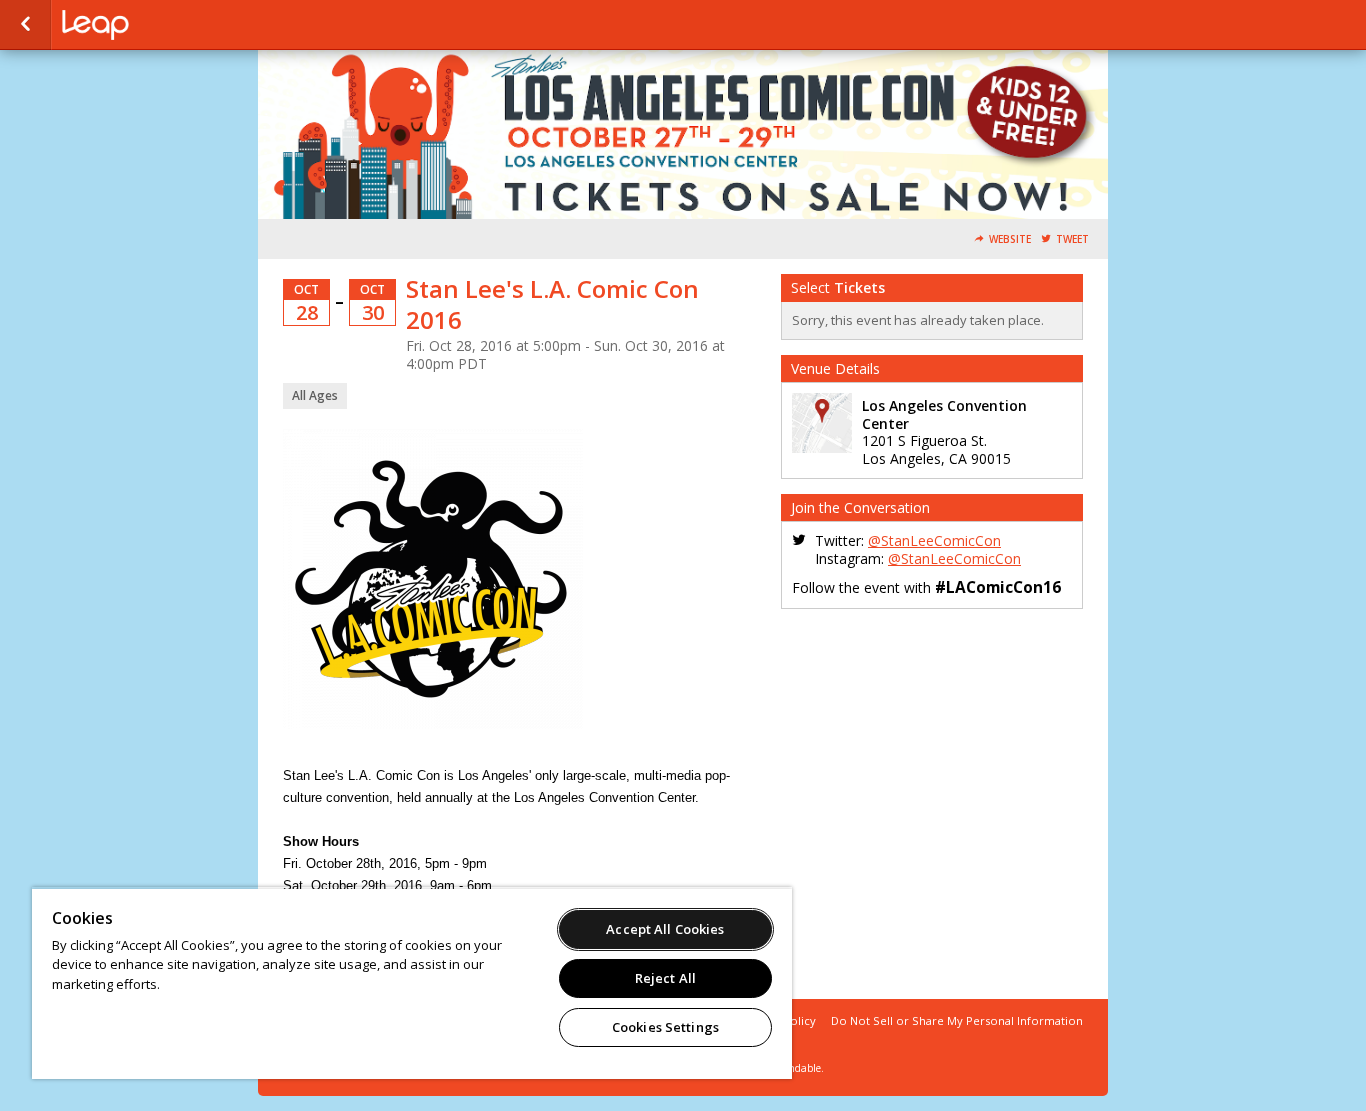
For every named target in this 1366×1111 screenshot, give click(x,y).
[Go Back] (25, 25)
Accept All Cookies (665, 929)
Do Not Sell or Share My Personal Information (957, 1020)
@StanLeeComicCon (934, 540)
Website (1010, 239)
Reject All (665, 978)
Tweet (1072, 239)
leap (162, 25)
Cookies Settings (665, 1027)
